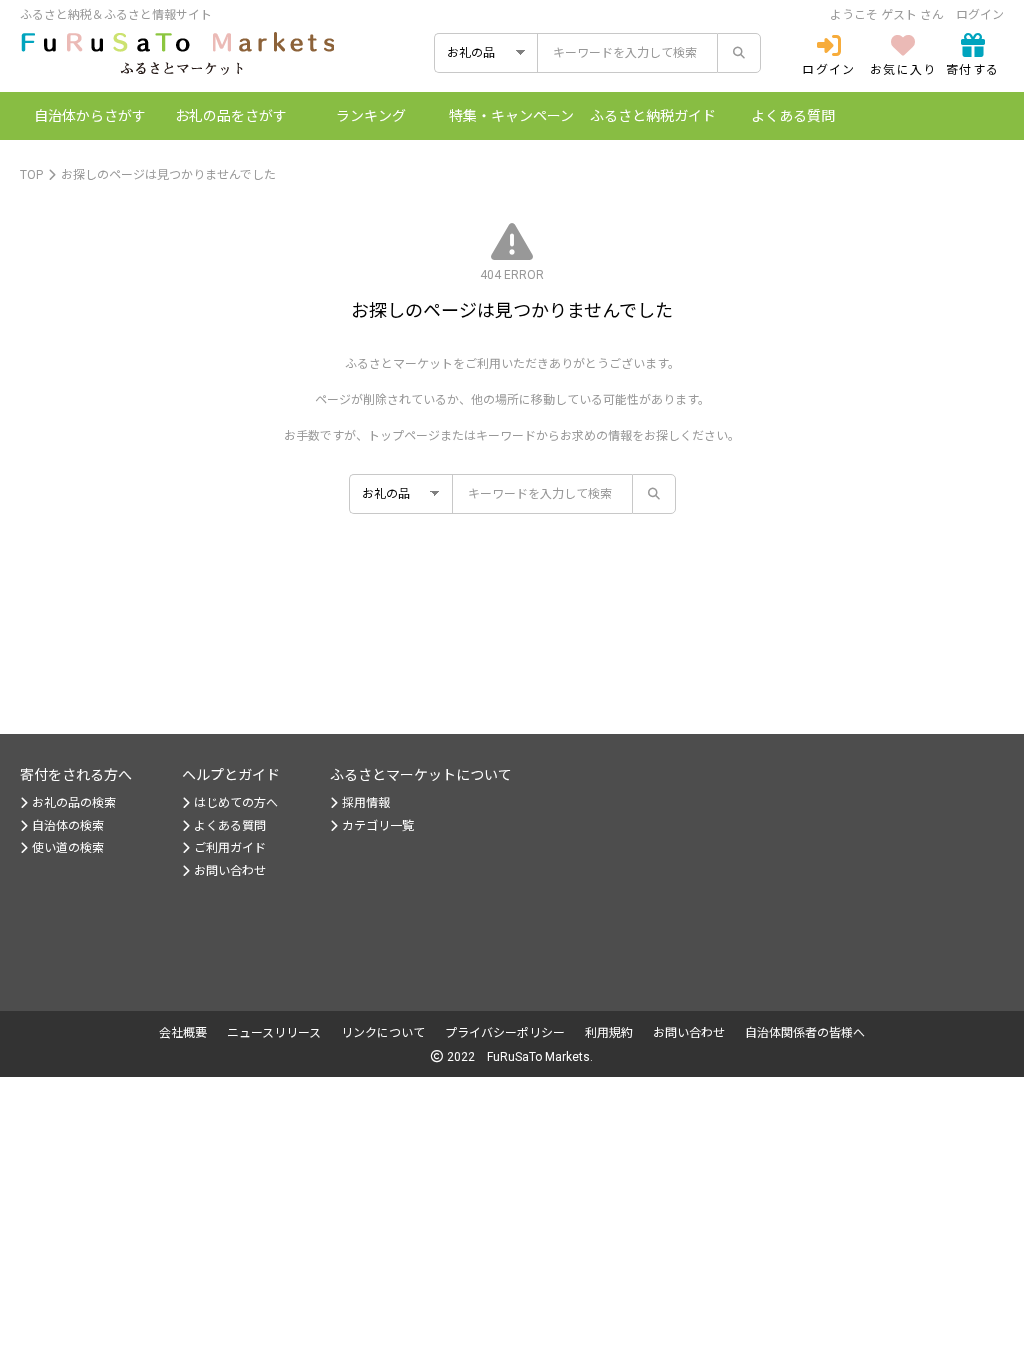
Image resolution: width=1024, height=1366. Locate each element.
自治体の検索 (68, 826)
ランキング (371, 116)
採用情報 (366, 803)
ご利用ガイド (230, 848)
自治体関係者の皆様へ (805, 1033)
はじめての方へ (236, 803)
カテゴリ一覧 (378, 826)
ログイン (980, 15)
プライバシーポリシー (505, 1033)
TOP (31, 175)
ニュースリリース (274, 1033)
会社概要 (183, 1033)
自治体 (90, 116)
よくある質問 (793, 116)
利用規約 (609, 1033)
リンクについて (383, 1033)
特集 (511, 116)
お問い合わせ (230, 871)
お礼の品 (231, 116)
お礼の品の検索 (74, 803)
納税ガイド (653, 116)
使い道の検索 (68, 848)
